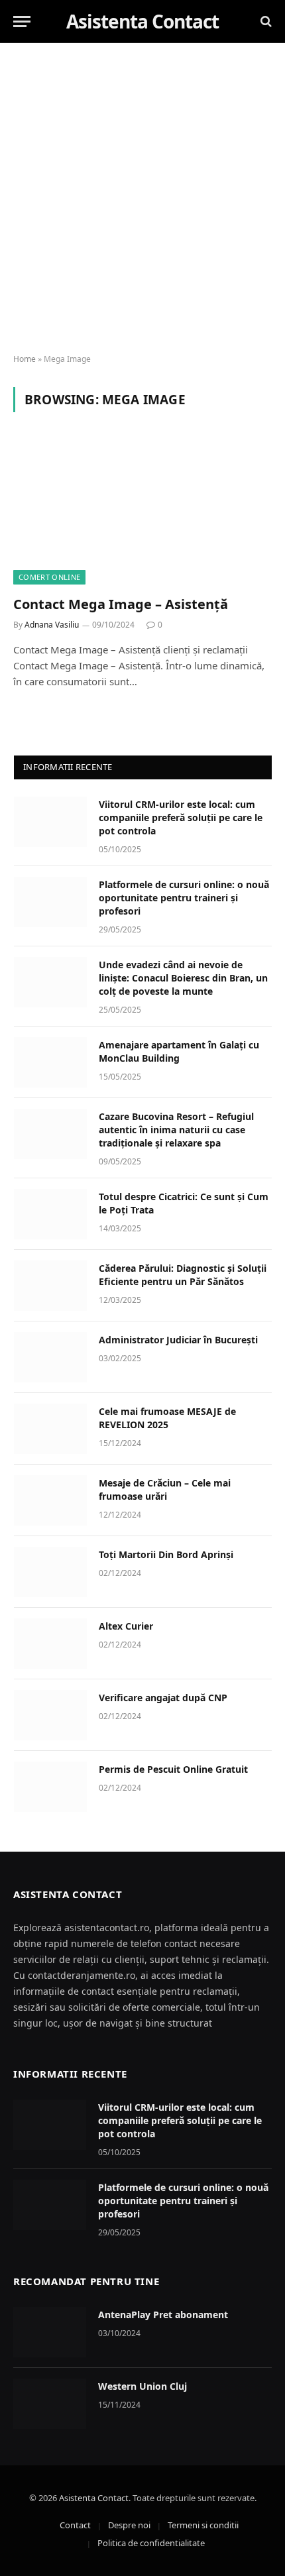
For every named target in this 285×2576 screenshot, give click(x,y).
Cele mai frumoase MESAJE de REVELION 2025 (167, 1418)
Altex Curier (126, 1626)
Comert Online (49, 577)
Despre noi (129, 2525)
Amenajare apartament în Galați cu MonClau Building (179, 1051)
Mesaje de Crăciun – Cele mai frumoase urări (165, 1489)
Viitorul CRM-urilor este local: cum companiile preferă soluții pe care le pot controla (181, 817)
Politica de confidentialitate (151, 2543)
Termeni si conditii (203, 2525)
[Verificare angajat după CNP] (50, 1715)
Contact (75, 2525)
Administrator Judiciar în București (178, 1340)
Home (25, 359)
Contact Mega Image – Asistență (121, 604)
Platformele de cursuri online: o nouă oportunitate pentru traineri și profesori (184, 898)
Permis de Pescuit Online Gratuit (173, 1769)
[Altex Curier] (50, 1644)
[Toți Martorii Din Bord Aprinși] (50, 1572)
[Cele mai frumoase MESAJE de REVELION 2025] (50, 1429)
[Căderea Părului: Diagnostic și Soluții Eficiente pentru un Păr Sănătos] (50, 1286)
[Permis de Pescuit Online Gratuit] (50, 1787)
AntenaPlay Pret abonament (163, 2315)
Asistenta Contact (94, 2498)
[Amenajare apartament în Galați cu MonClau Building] (50, 1062)
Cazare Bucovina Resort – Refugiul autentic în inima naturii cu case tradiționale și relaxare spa (176, 1130)
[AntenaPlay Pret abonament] (50, 2332)
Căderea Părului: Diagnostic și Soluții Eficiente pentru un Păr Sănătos (183, 1275)
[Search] (265, 22)
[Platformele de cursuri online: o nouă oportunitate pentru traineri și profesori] (50, 902)
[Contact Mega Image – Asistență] (142, 511)
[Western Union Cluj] (50, 2404)
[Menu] (22, 22)
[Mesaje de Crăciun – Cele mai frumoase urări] (50, 1500)
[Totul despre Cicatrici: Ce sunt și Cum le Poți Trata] (50, 1214)
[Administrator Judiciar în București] (50, 1357)
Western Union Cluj (142, 2386)
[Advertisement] (142, 199)
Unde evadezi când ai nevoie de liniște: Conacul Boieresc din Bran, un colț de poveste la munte (183, 978)
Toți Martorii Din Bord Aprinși (166, 1554)
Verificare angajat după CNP (163, 1698)
